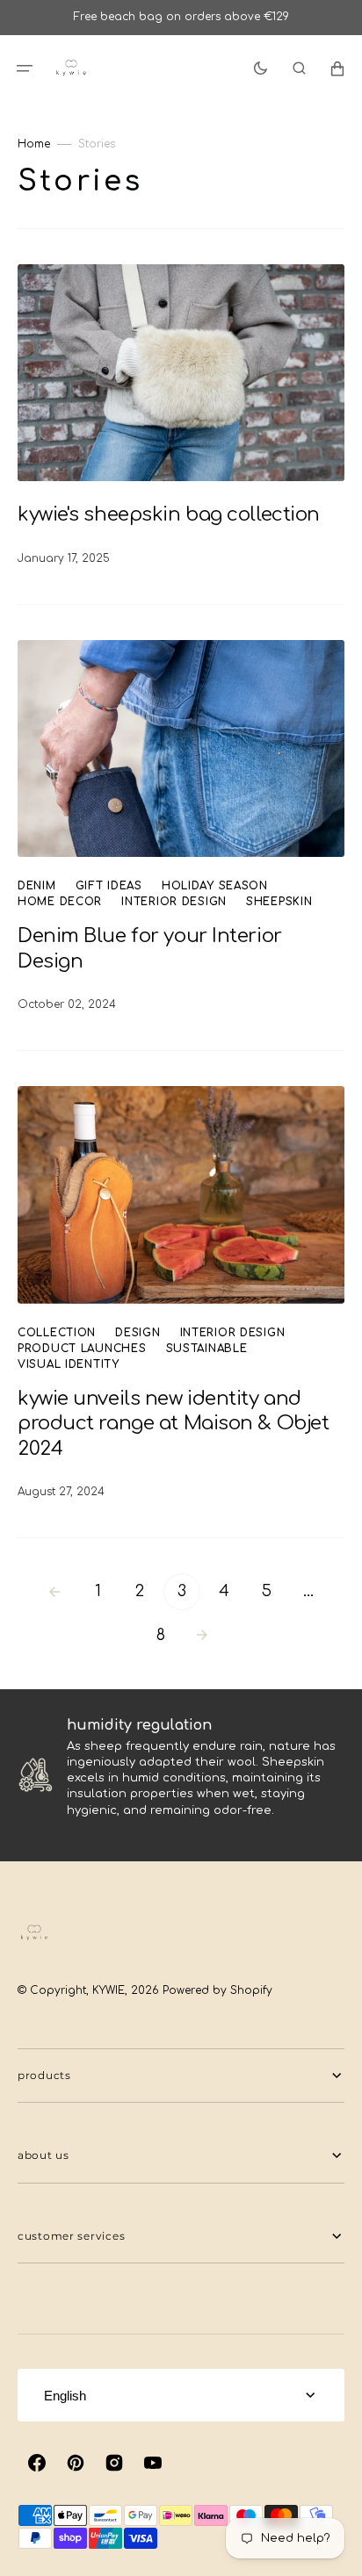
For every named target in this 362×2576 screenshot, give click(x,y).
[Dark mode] (261, 68)
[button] (25, 68)
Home (34, 144)
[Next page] (202, 1636)
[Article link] (181, 417)
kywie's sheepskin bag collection (171, 514)
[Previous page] (54, 1592)
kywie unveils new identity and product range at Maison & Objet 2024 (173, 1424)
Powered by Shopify (217, 1990)
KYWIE (109, 1990)
